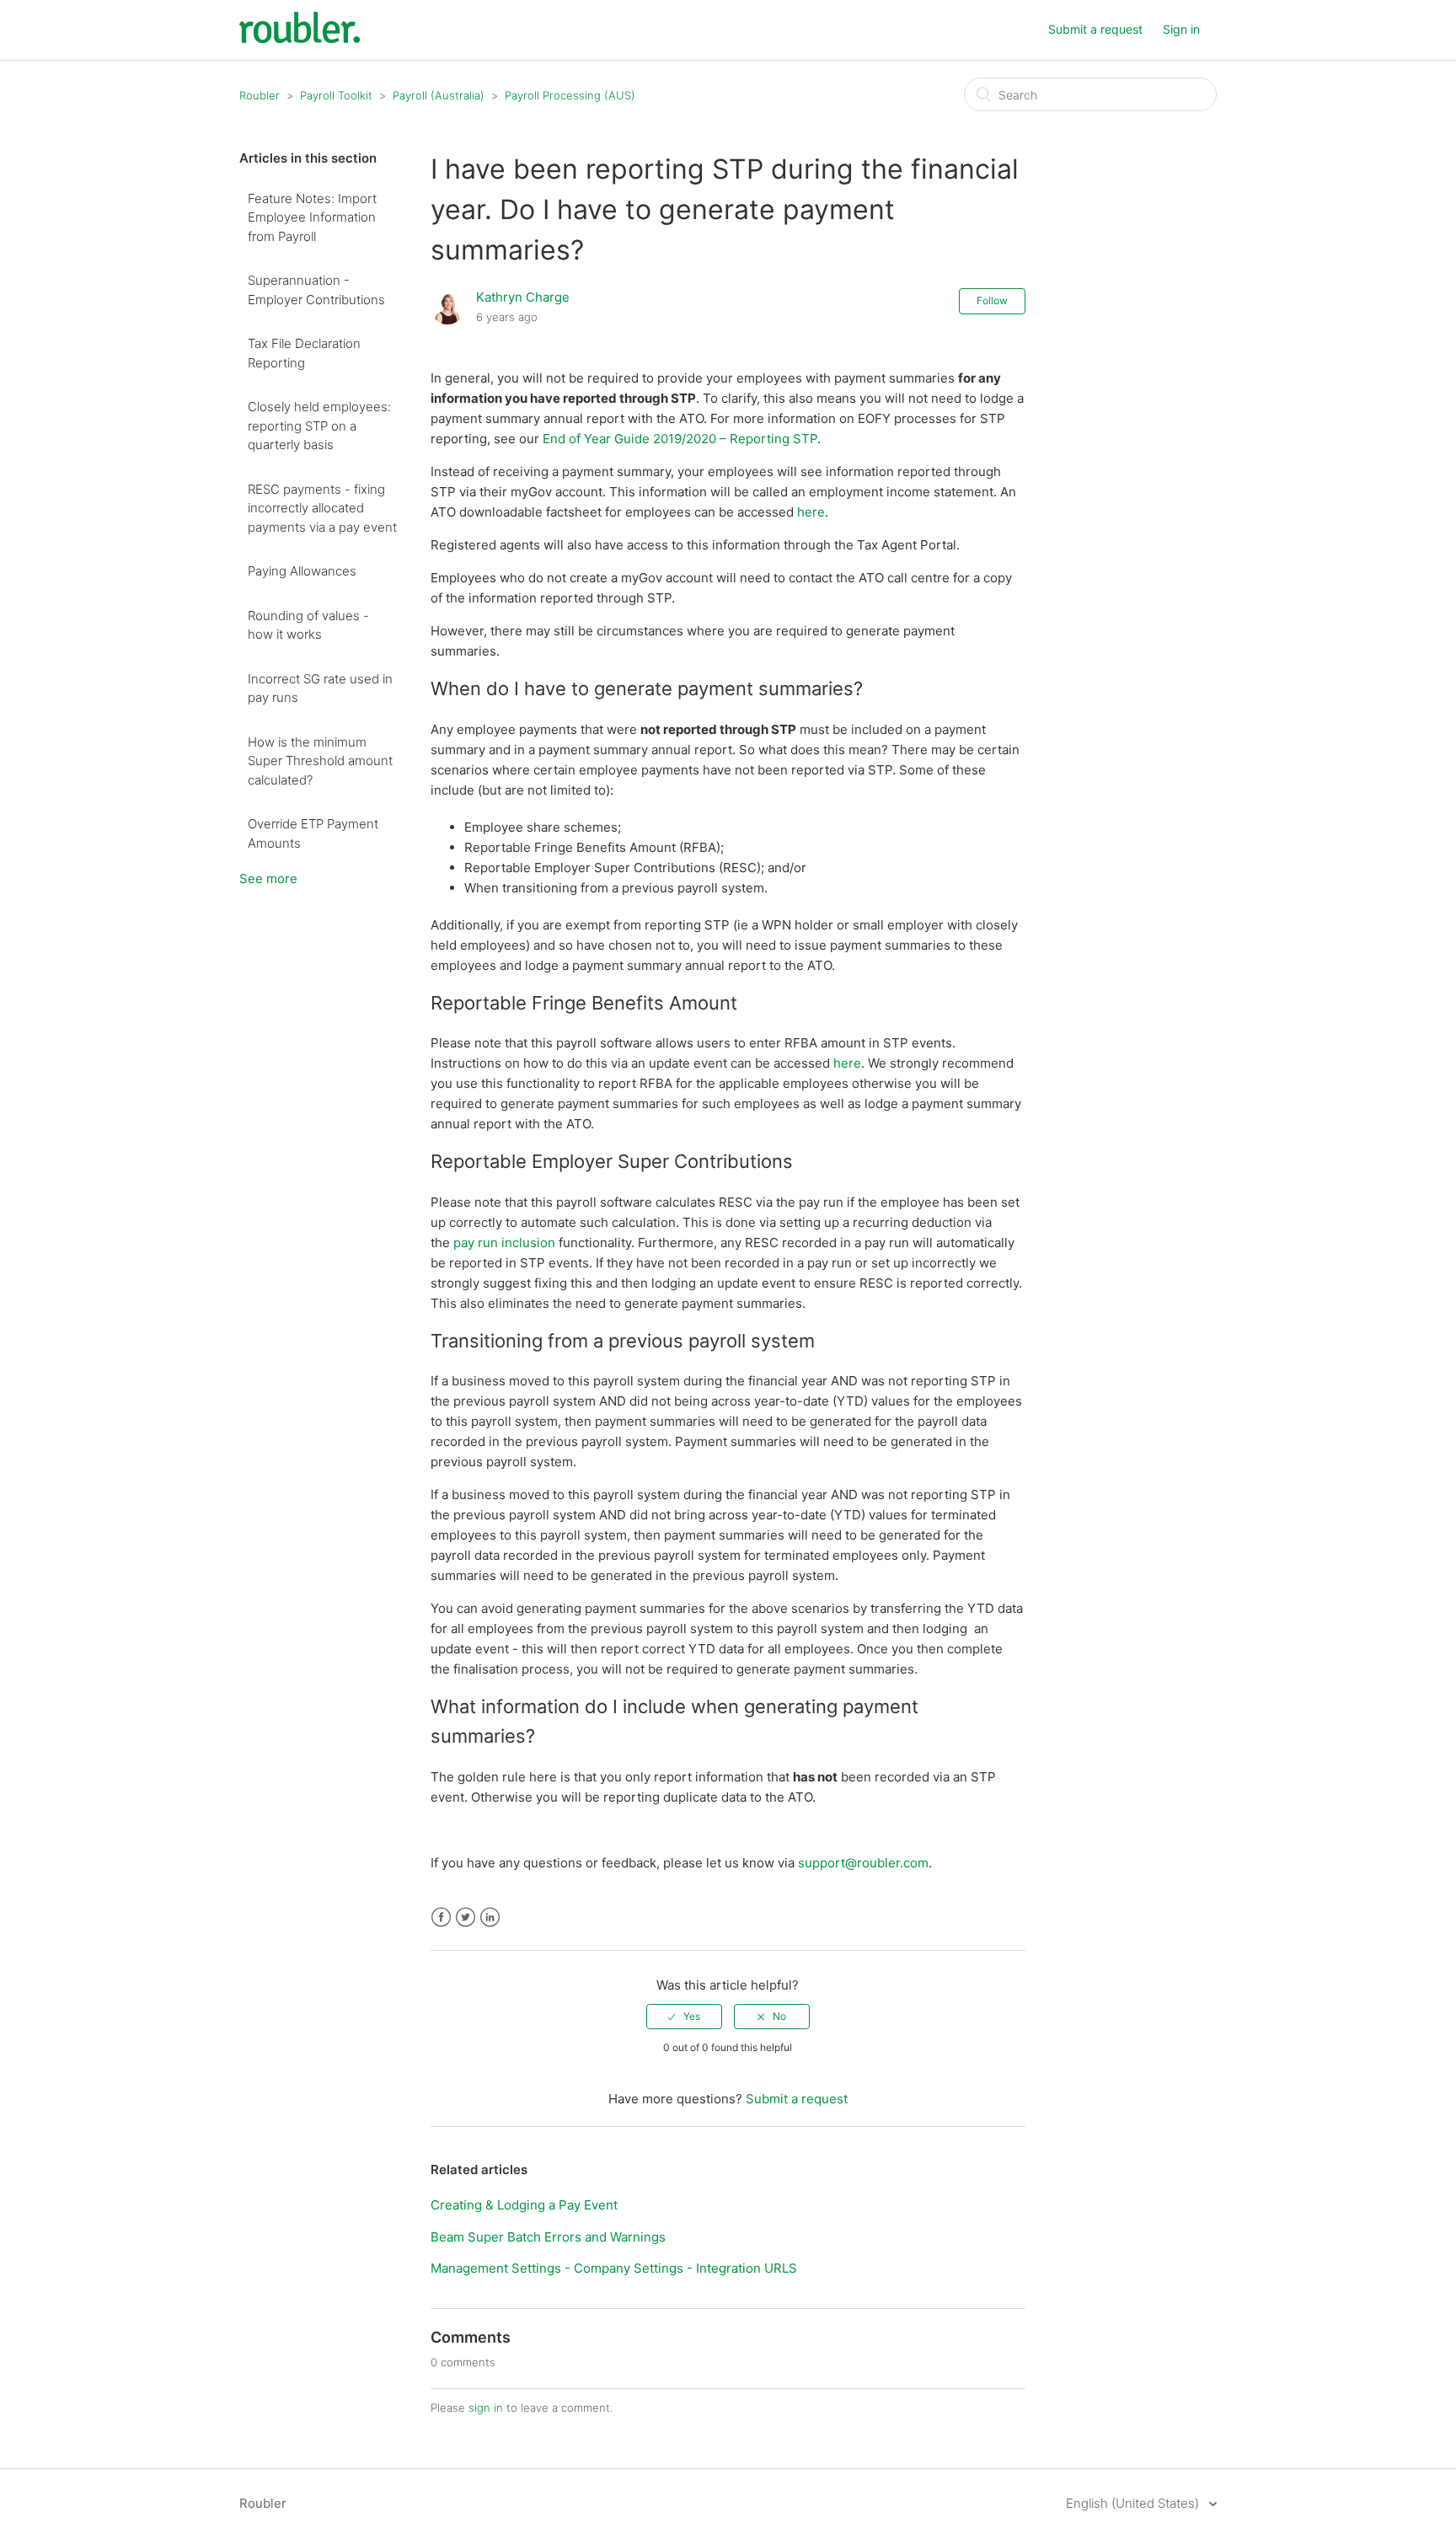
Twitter (466, 1918)
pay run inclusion (504, 1243)
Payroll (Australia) (439, 95)
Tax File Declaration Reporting (304, 353)
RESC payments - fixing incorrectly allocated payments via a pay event (322, 508)
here (811, 512)
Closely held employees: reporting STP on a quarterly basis (319, 426)
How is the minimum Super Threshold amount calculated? (320, 761)
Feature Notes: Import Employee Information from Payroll (312, 217)
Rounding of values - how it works (308, 625)
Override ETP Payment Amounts (313, 833)
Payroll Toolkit (336, 95)
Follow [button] (992, 300)
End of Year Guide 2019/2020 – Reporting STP (680, 439)
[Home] (300, 38)
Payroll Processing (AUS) (570, 95)
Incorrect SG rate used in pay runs (320, 688)
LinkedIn (490, 1918)
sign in (486, 2408)
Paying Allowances (302, 571)
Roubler (260, 95)
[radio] (684, 2017)
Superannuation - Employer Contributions (316, 290)
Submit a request (1095, 29)
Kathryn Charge (523, 297)
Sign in (1181, 29)
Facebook (441, 1918)
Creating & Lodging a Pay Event (524, 2205)
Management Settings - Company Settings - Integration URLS (614, 2268)
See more (268, 878)
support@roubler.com (863, 1863)
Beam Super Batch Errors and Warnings (548, 2237)
